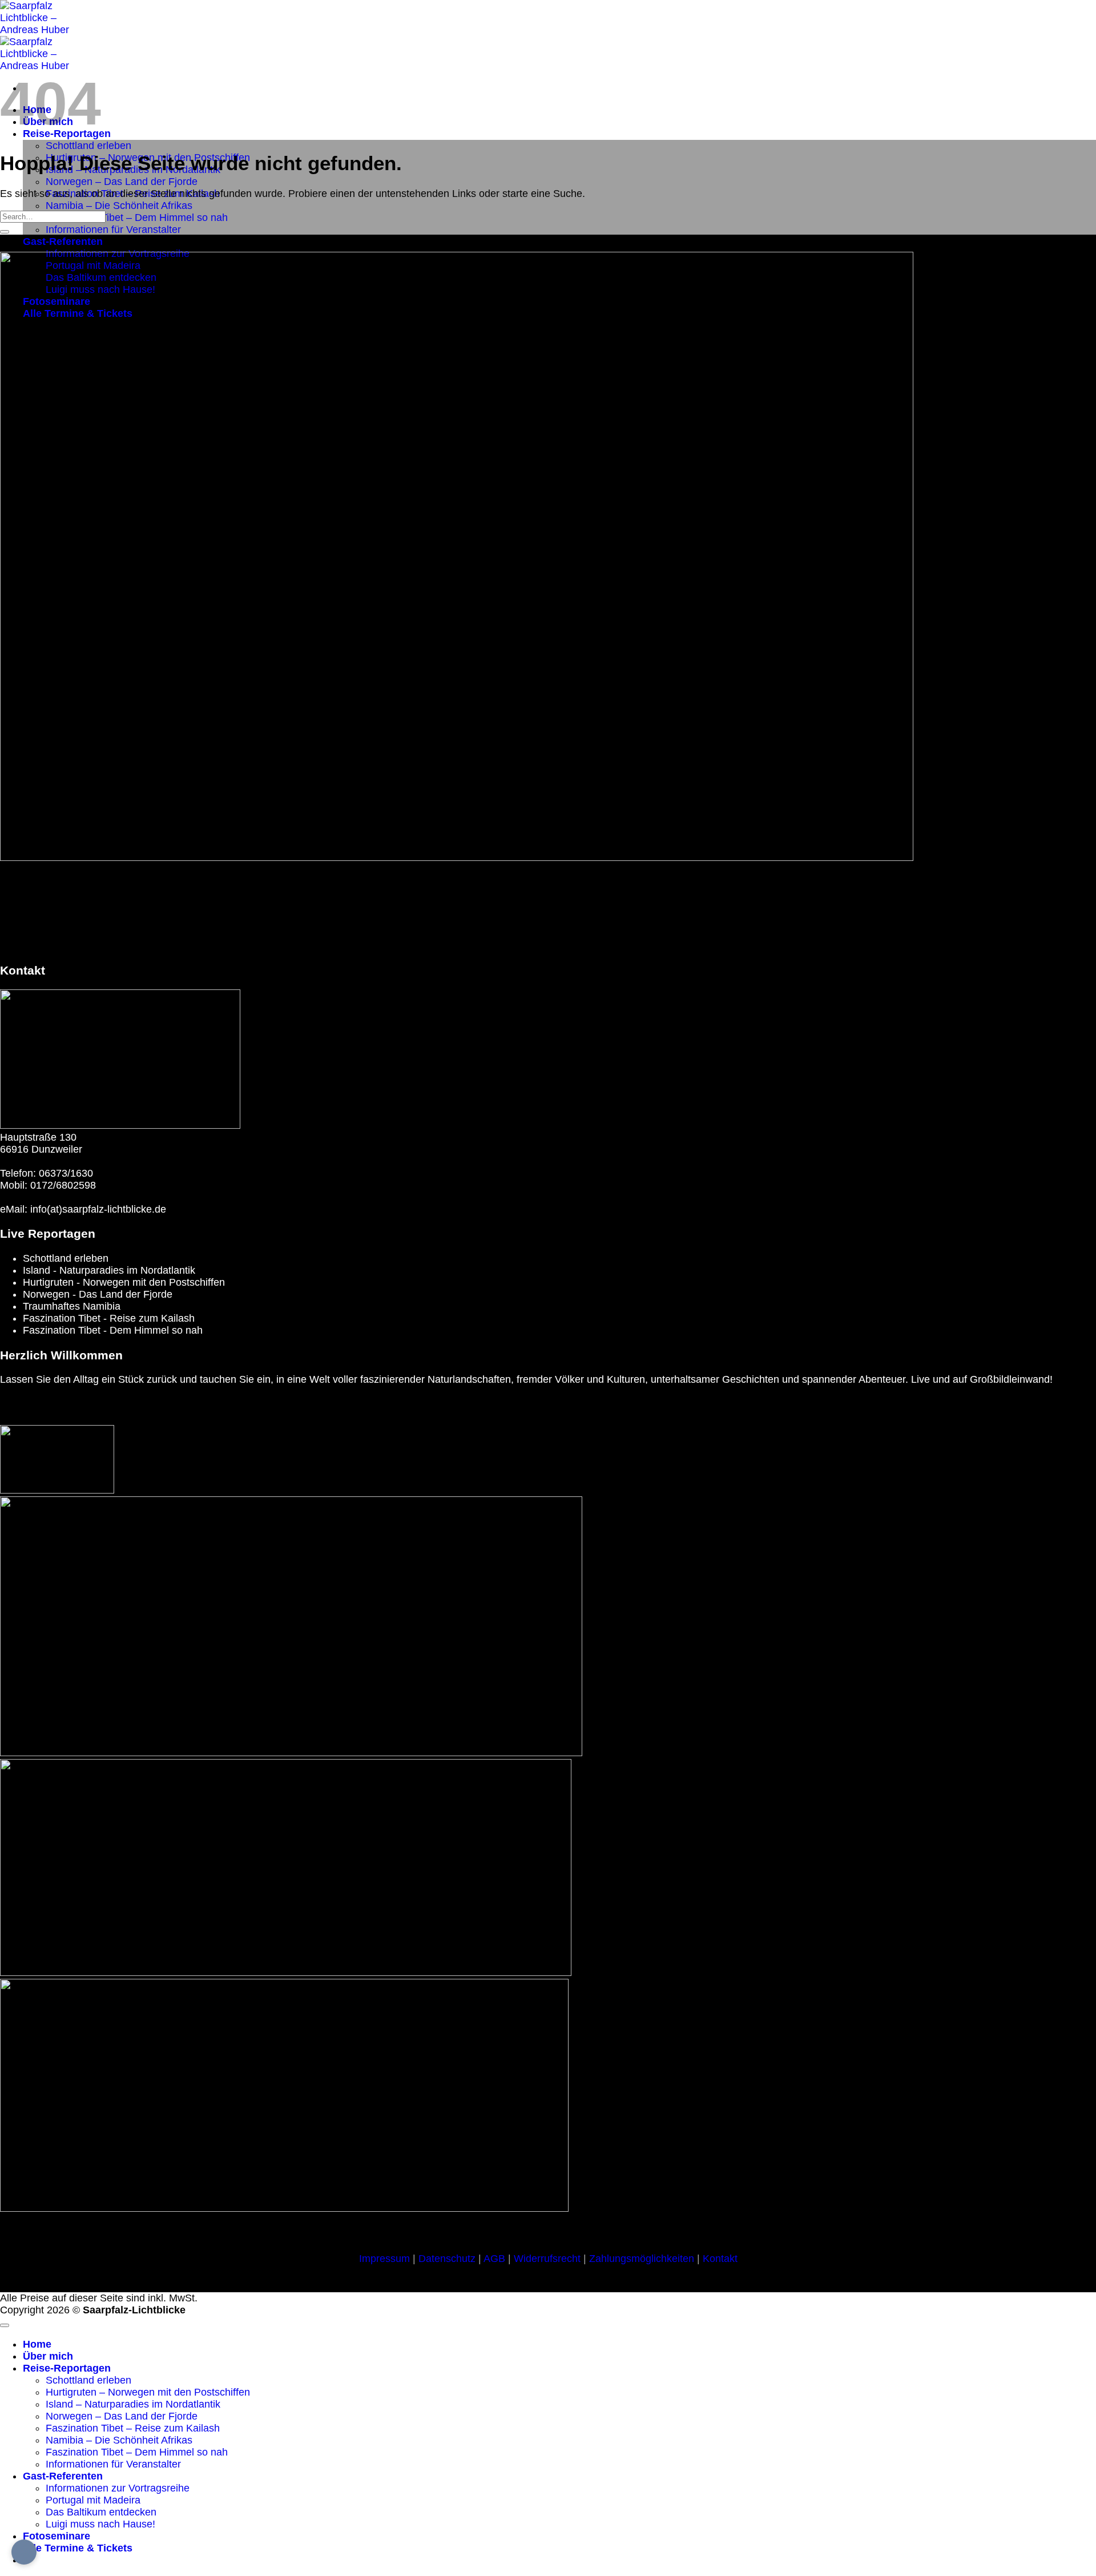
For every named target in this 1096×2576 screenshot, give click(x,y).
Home (37, 2344)
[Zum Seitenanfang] (5, 2325)
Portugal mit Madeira (93, 2500)
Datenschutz (447, 2259)
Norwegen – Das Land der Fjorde (122, 182)
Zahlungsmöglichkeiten (642, 2259)
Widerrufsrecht (547, 2259)
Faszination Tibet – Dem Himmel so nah (137, 218)
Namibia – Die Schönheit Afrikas (119, 206)
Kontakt (720, 2259)
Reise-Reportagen (67, 2368)
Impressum (384, 2259)
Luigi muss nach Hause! (100, 2524)
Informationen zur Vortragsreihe (118, 2488)
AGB (494, 2259)
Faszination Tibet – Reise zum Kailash (133, 2428)
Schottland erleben (88, 146)
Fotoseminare (57, 2536)
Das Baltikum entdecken (101, 2512)
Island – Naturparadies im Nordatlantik (133, 2404)
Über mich (48, 2356)
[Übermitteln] (5, 232)
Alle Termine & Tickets (78, 2548)
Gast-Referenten (63, 241)
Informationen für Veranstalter (113, 230)
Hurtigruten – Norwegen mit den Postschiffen (148, 2392)
